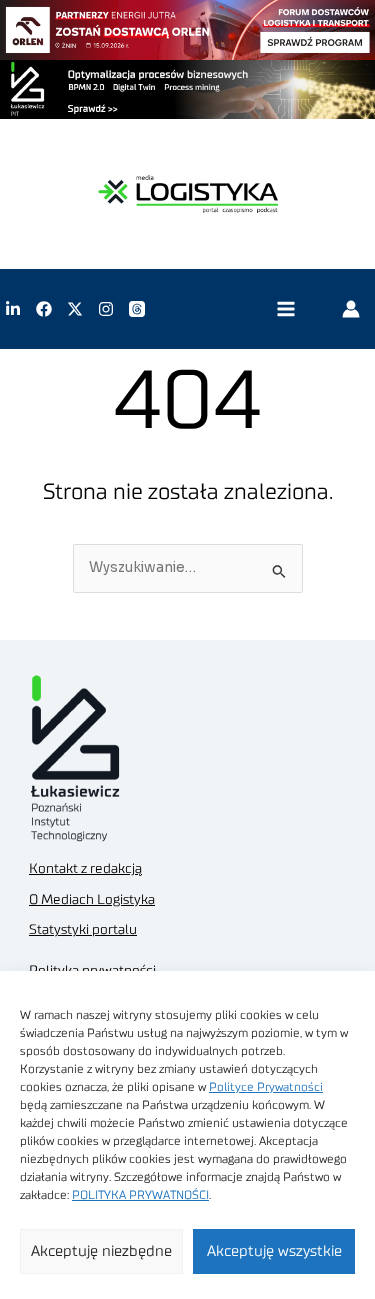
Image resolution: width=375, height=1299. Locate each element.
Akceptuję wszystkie (274, 1251)
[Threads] (137, 309)
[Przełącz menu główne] (285, 309)
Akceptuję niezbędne (101, 1251)
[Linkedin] (13, 309)
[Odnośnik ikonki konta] (351, 309)
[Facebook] (44, 309)
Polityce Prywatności (266, 1087)
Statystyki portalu (83, 930)
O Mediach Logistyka (92, 900)
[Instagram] (106, 309)
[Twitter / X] (75, 309)
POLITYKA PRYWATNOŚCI (140, 1195)
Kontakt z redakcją (85, 869)
